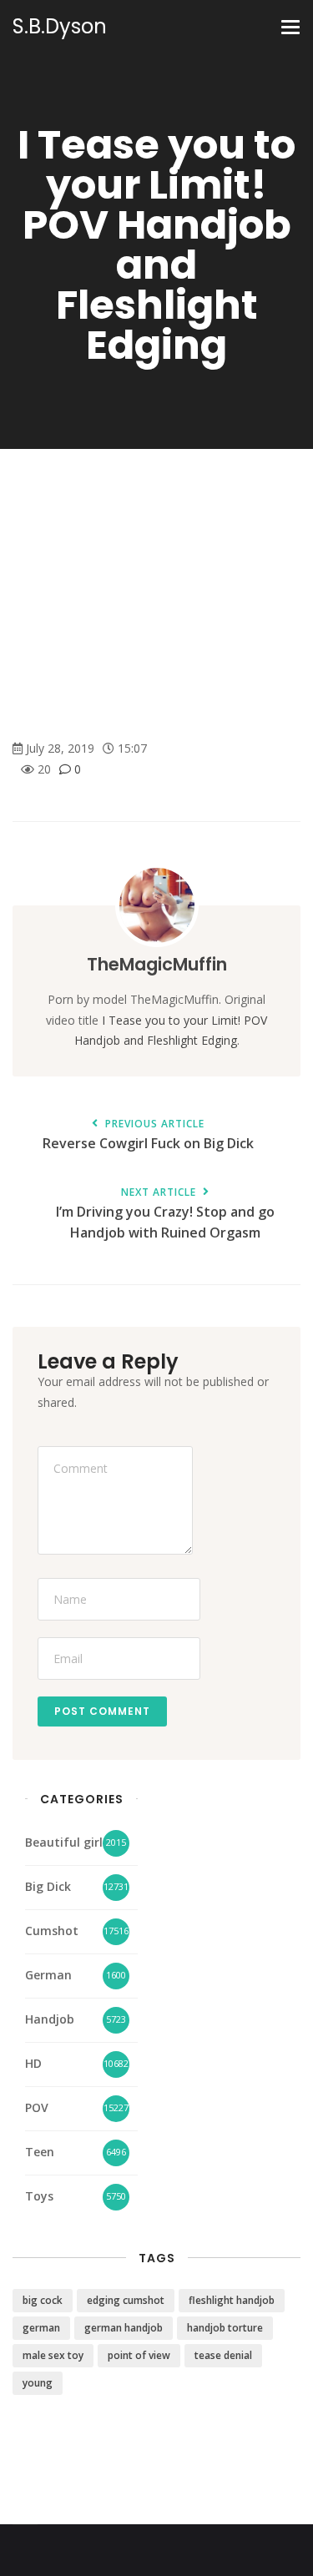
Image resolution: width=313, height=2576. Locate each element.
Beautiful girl (64, 1842)
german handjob (124, 2328)
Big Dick (48, 1886)
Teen (40, 2152)
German (48, 1975)
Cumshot (52, 1931)
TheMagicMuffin (157, 964)
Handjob (50, 2019)
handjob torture (225, 2328)
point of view (139, 2355)
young (38, 2383)
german (41, 2328)
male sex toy (53, 2355)
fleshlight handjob (232, 2300)
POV (37, 2107)
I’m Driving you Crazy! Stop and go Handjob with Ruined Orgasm (165, 1214)
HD (33, 2063)
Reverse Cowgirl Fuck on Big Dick (148, 1135)
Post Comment (102, 1711)
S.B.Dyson (60, 27)
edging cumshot (126, 2300)
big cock (43, 2300)
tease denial (223, 2355)
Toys (39, 2196)
